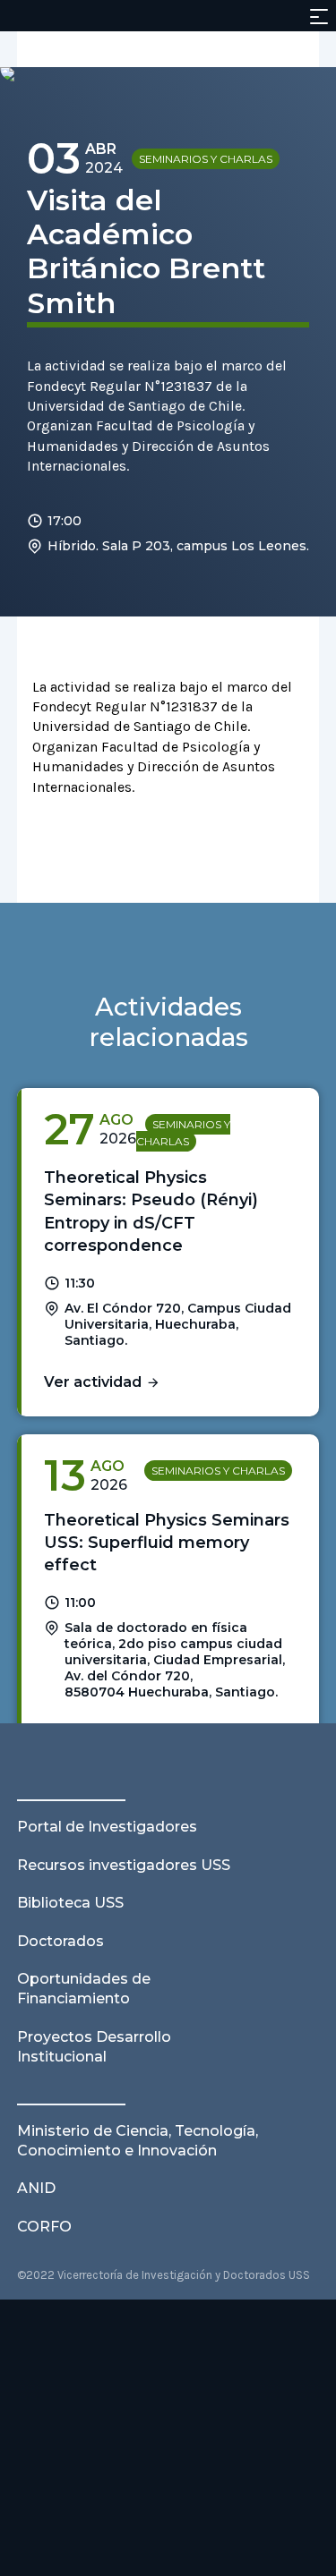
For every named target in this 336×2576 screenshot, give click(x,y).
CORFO (44, 2227)
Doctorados (60, 1941)
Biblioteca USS (70, 1903)
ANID (36, 2188)
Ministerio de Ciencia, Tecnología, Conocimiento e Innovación (138, 2141)
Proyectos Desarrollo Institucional (94, 2047)
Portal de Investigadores (107, 1827)
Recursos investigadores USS (124, 1865)
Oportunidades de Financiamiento (84, 1989)
